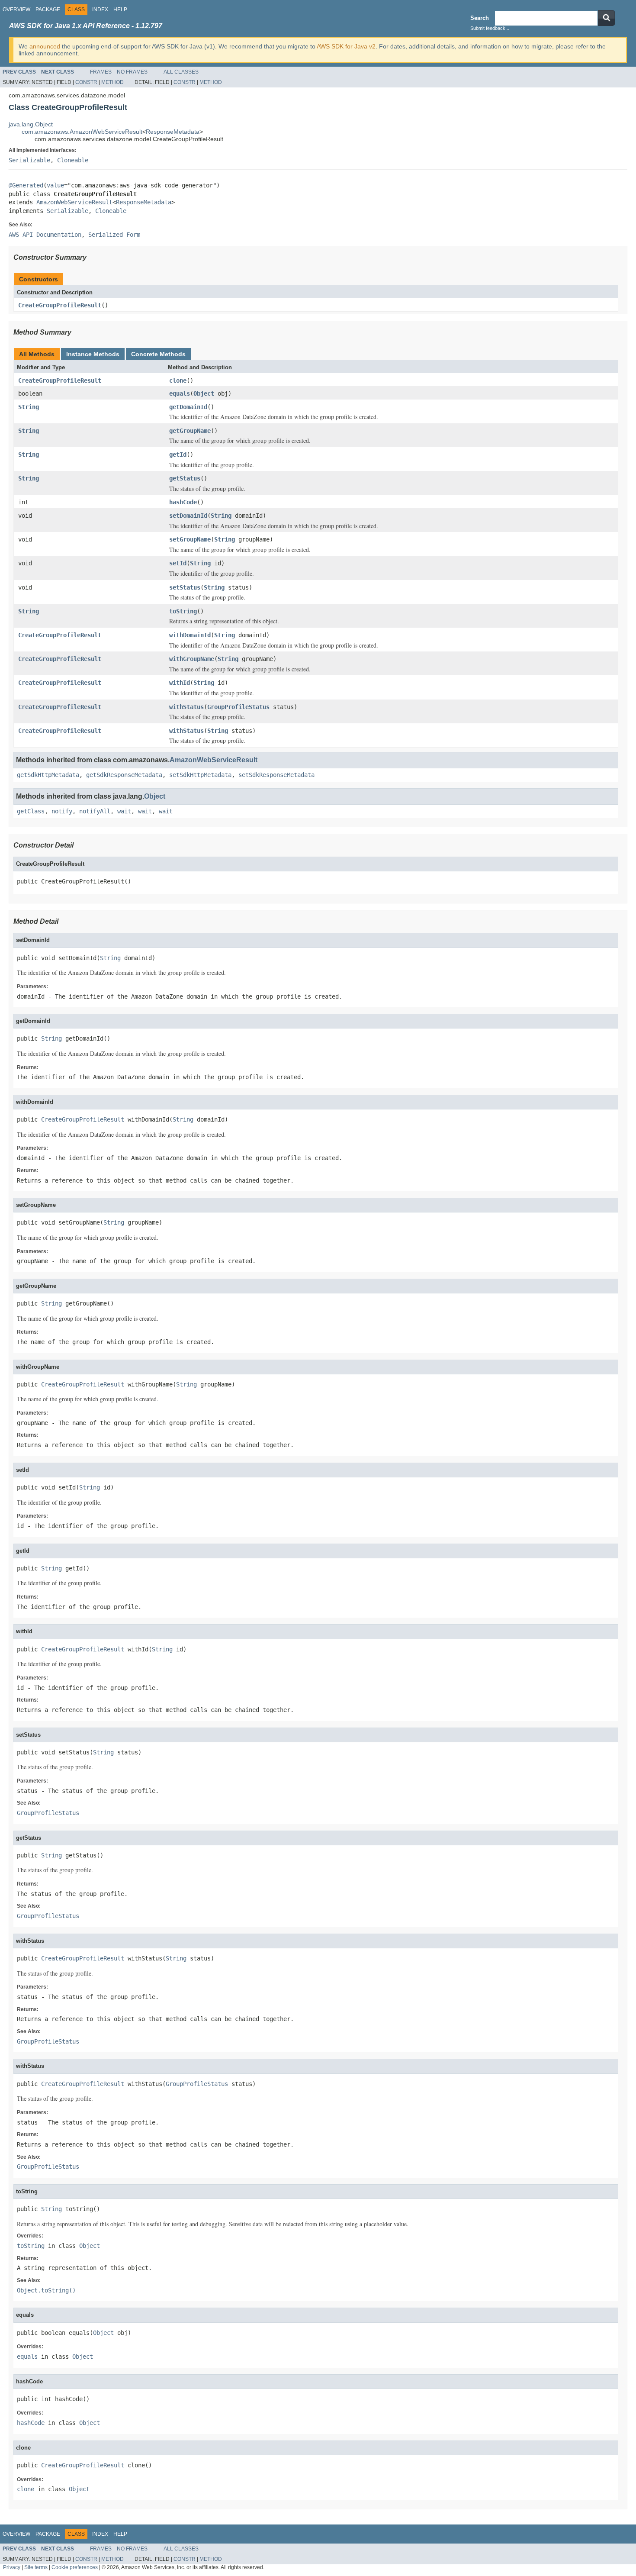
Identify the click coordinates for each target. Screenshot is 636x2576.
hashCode (183, 502)
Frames (101, 72)
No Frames (132, 72)
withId (180, 683)
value (55, 185)
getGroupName (190, 431)
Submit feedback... (490, 28)
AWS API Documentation (45, 235)
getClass (31, 811)
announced (45, 46)
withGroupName (192, 659)
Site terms (36, 2567)
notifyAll (95, 811)
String (29, 407)
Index (100, 10)
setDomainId (188, 516)
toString (183, 611)
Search (480, 18)
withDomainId (190, 635)
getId (178, 455)
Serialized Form (114, 235)
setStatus (185, 587)
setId (178, 563)
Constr (86, 82)
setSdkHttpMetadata (200, 775)
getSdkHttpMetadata (48, 775)
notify (62, 811)
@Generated (26, 185)
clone (178, 380)
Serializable (29, 160)
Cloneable (73, 160)
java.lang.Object (31, 124)
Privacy (12, 2567)
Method (112, 82)
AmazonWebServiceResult (74, 202)
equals (180, 393)
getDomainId (188, 407)
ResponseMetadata (173, 132)
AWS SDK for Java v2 (346, 46)
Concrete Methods (158, 354)
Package (48, 10)
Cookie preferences (75, 2567)
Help (120, 10)
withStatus (186, 707)
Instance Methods (93, 354)
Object (204, 393)
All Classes (181, 72)
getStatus (185, 478)
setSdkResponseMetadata (276, 775)
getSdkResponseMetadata (124, 775)
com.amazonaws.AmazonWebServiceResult (82, 132)
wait (124, 811)
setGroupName (190, 539)
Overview (16, 10)
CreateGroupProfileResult (60, 305)
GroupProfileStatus (238, 707)
